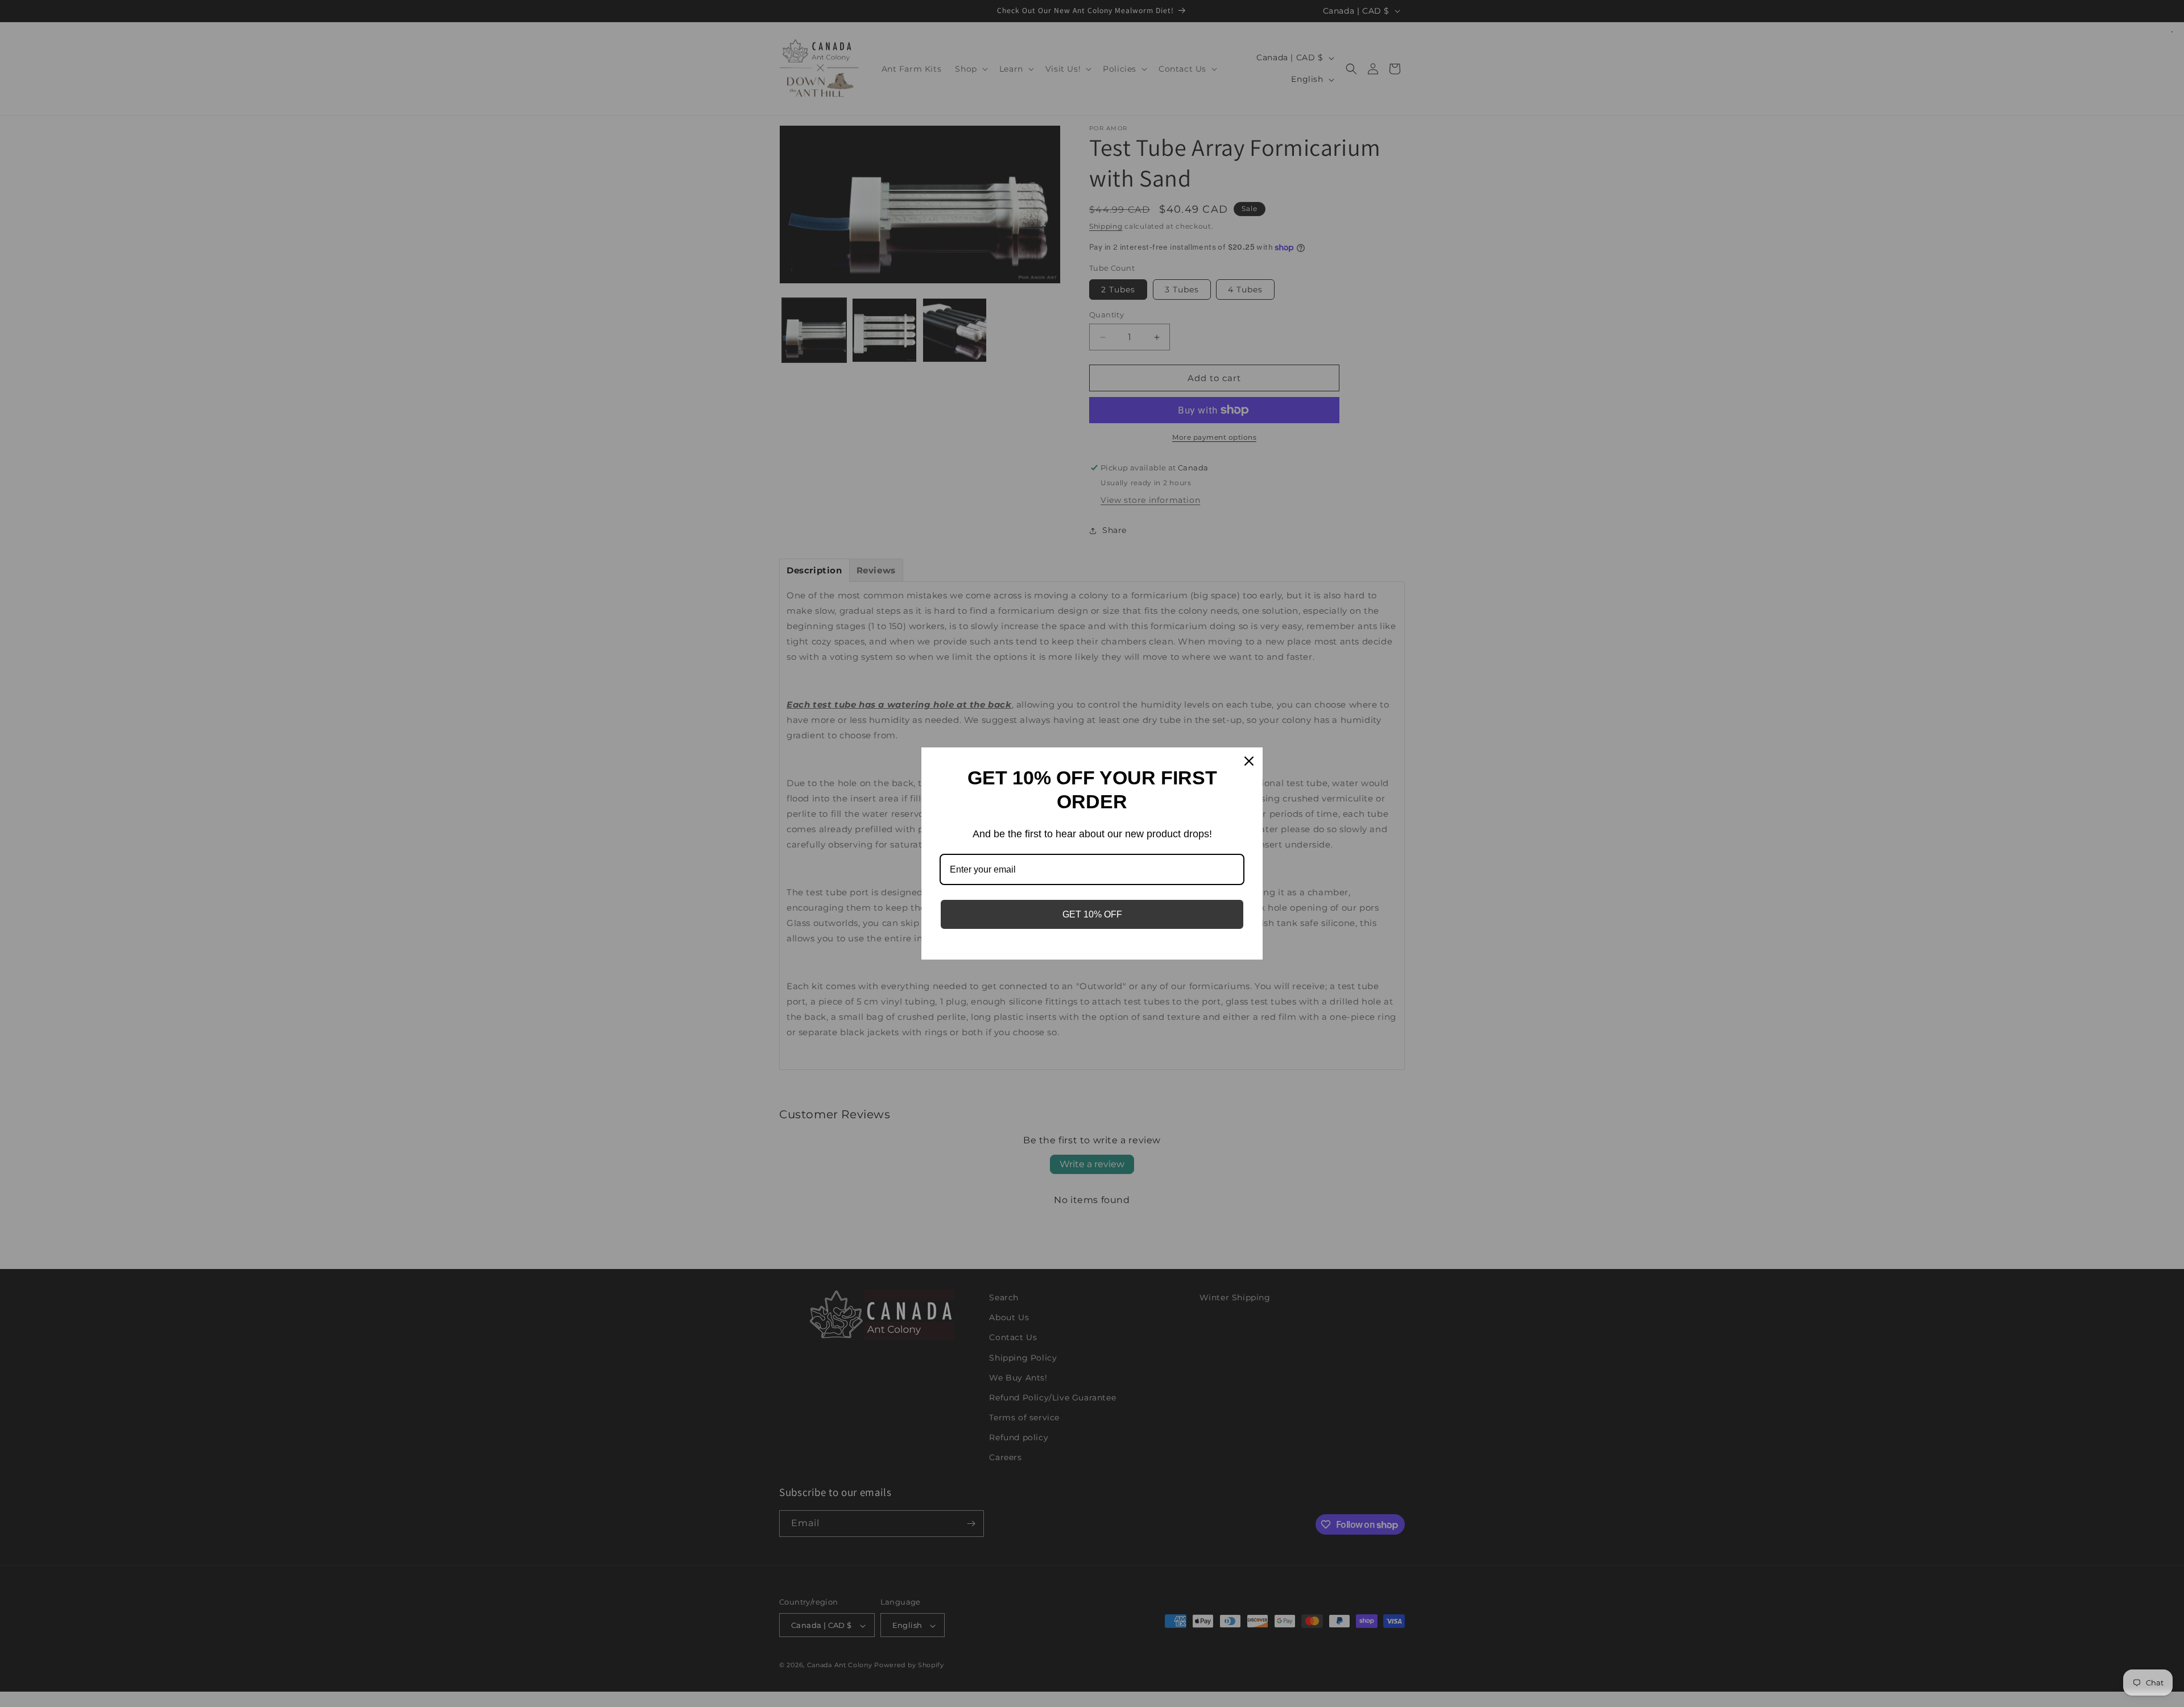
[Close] (1249, 761)
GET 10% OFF (1092, 914)
